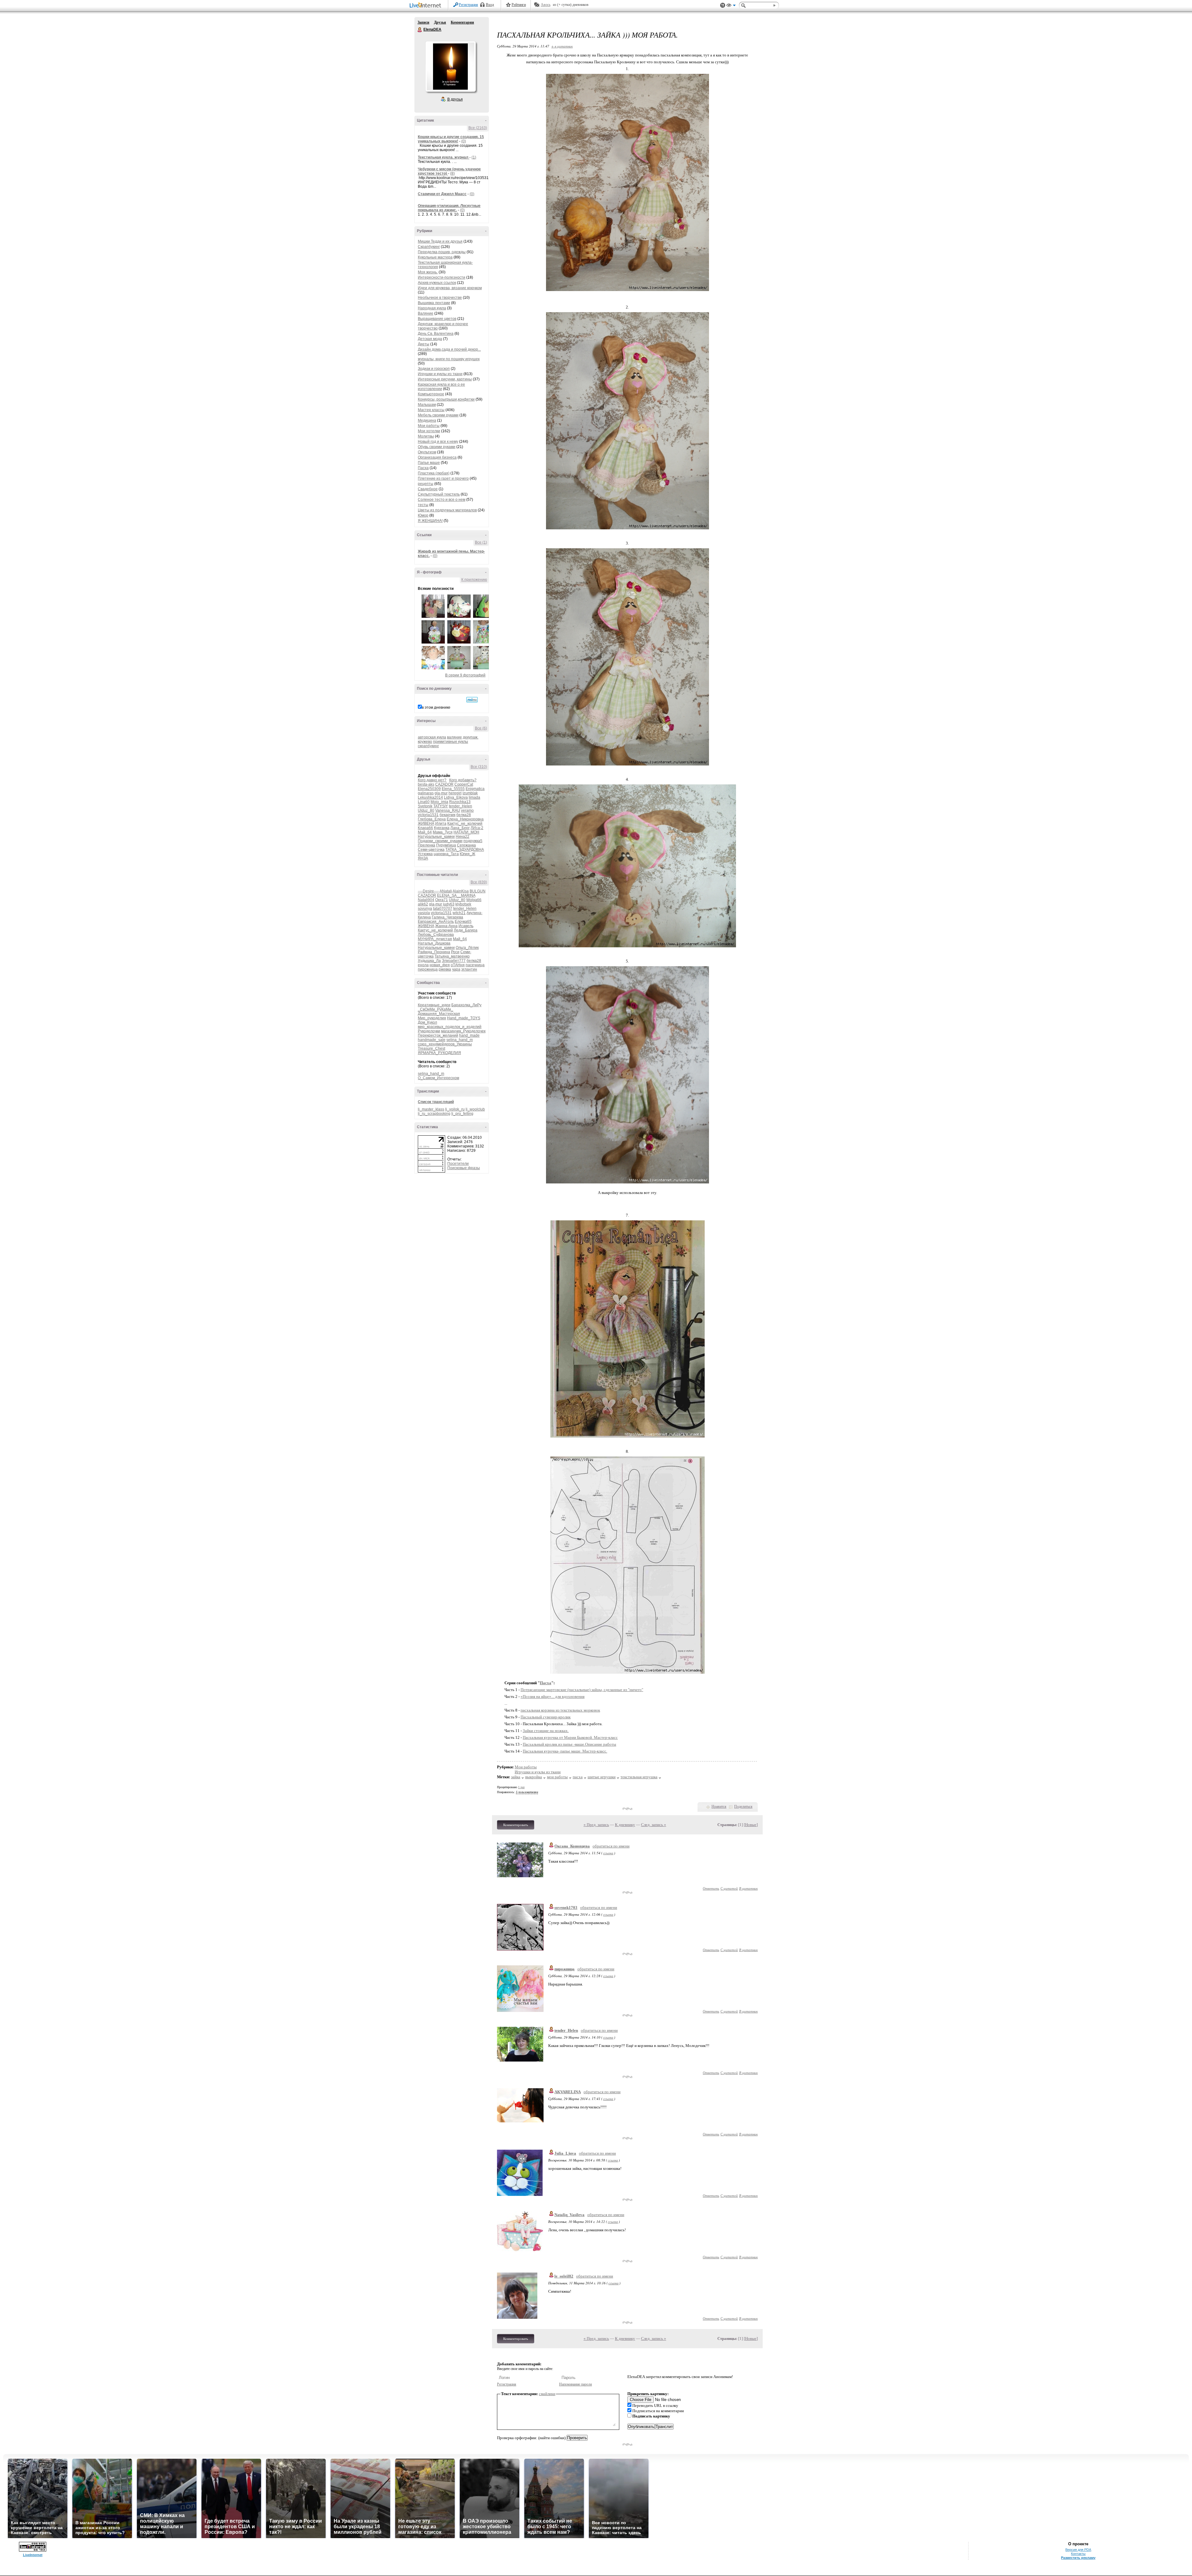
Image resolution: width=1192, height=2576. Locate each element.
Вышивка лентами (434, 303)
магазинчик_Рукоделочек (463, 1031)
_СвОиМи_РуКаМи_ (436, 1009)
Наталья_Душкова (434, 943)
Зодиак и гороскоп (434, 369)
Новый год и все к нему (438, 442)
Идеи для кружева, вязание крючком (450, 288)
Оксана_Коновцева (572, 1846)
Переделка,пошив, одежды (442, 252)
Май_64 (425, 832)
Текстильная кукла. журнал (444, 157)
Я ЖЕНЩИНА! (430, 521)
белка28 (464, 815)
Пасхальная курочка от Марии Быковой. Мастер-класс (570, 1737)
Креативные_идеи (434, 1005)
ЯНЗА (423, 858)
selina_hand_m (460, 1040)
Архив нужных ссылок (437, 283)
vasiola (424, 913)
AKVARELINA (568, 2092)
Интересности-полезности (442, 277)
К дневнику (625, 1825)
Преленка (427, 845)
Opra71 (442, 900)
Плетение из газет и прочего (443, 478)
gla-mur (441, 793)
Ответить (711, 1888)
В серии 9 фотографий (465, 675)
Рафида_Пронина (434, 952)
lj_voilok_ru (455, 1109)
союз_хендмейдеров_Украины (445, 1044)
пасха (578, 1777)
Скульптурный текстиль (439, 494)
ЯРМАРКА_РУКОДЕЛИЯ (439, 1053)
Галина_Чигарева (447, 917)
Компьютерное (431, 394)
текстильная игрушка (639, 1777)
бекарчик (447, 815)
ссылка (608, 1853)
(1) (474, 157)
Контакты (1078, 2554)
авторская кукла (432, 737)
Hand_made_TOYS (464, 1018)
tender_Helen (461, 806)
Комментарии (462, 22)
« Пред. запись (596, 1825)
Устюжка (425, 854)
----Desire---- (428, 891)
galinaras (426, 793)
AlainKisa (461, 891)
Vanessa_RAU (448, 810)
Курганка (442, 828)
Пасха (423, 468)
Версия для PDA (1078, 2550)
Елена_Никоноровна (465, 819)
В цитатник (748, 1888)
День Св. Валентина (436, 334)
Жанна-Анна (446, 926)
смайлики (547, 2394)
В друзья (455, 99)
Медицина (427, 420)
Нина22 (463, 837)
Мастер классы (431, 410)
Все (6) (481, 728)
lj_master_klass (431, 1109)
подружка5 (473, 841)
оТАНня (458, 965)
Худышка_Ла (429, 961)
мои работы (557, 1777)
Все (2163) (478, 128)
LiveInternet (427, 6)
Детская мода (430, 339)
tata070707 (443, 909)
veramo (467, 810)
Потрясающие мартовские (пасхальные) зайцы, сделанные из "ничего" (582, 1690)
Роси (455, 952)
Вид (731, 6)
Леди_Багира (466, 930)
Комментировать (516, 1825)
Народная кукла (432, 308)
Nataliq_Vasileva (569, 2215)
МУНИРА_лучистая (435, 939)
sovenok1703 (566, 1907)
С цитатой (729, 1888)
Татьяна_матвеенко (452, 956)
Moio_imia (439, 802)
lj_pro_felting (462, 1114)
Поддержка (723, 5)
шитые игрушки (602, 1777)
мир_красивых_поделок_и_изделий (450, 1027)
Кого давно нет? (432, 780)
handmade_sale (432, 1040)
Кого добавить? (463, 780)
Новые (751, 1825)
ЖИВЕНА (426, 824)
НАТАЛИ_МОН (466, 832)
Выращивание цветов (437, 319)
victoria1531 (428, 815)
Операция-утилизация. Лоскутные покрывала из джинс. (449, 208)
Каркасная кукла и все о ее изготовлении (441, 387)
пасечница (475, 965)
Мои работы (429, 426)
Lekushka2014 (430, 797)
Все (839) (479, 882)
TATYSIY (441, 806)
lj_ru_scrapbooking (434, 1114)
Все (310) (479, 767)
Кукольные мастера (435, 257)
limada (474, 797)
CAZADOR (444, 784)
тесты (423, 505)
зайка (516, 1777)
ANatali (446, 891)
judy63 (449, 904)
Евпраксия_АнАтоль (436, 922)
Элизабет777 (454, 961)
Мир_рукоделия (432, 1018)
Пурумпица (446, 845)
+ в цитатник (562, 46)
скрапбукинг (428, 746)
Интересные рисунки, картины (445, 379)
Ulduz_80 (426, 810)
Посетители (458, 1164)
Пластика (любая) (434, 473)
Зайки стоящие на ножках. (546, 1731)
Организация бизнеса (437, 457)
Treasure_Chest (431, 1048)
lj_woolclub (475, 1109)
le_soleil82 (564, 2276)
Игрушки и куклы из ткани (440, 374)
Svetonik (425, 806)
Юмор (423, 515)
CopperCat (464, 784)
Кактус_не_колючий (465, 824)
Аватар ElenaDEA (450, 66)
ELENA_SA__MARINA (456, 895)
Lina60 (424, 802)
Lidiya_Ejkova (456, 797)
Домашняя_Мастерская (439, 1014)
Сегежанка (466, 845)
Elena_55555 (453, 789)
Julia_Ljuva (565, 2153)
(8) (452, 173)
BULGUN (478, 891)
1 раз (521, 1787)
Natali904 (426, 900)
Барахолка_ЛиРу (466, 1005)
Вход (490, 5)
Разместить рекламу (1078, 2558)
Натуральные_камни (436, 837)
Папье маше (429, 463)
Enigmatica (475, 789)
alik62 (423, 904)
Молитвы (426, 436)
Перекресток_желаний (438, 1035)
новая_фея (440, 965)
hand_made (469, 1035)
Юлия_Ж (467, 854)
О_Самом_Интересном (438, 1078)
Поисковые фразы (464, 1168)
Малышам (427, 405)
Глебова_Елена (432, 819)
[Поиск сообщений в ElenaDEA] (472, 700)
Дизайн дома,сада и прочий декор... (449, 349)
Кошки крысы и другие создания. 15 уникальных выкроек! (451, 139)
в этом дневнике (436, 707)
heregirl (455, 793)
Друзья (440, 22)
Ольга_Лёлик (467, 948)
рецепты (426, 484)
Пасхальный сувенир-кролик (546, 1717)
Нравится (719, 1806)
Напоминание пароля (576, 2384)
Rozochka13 (460, 802)
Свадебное (428, 489)
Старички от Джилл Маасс (442, 194)
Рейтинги (519, 5)
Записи (423, 22)
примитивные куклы (451, 742)
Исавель (466, 926)
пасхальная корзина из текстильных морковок (560, 1710)
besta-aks (426, 784)
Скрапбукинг (429, 247)
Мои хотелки (429, 431)
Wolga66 (474, 900)
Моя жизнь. (428, 272)
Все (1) (481, 542)
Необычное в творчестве (440, 298)
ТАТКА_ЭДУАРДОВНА (465, 850)
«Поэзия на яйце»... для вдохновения (553, 1696)
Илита (441, 824)
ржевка (445, 969)
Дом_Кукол (427, 1022)
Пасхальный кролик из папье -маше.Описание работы (569, 1744)
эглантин (469, 969)
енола (423, 965)
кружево (425, 742)
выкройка (534, 1777)
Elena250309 (429, 789)
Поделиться (743, 1806)
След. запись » (654, 1825)
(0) (464, 141)
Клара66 (425, 828)
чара (456, 969)
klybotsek (463, 904)
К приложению (474, 580)
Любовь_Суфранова (436, 935)
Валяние (426, 313)
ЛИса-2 (477, 828)
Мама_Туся (443, 832)
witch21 (459, 913)
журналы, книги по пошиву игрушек (449, 359)
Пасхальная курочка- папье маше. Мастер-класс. (565, 1751)
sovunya (425, 909)
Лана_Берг (460, 828)
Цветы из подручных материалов (447, 510)
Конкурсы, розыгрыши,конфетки (446, 399)
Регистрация (468, 5)
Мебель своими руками (438, 415)
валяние (454, 737)
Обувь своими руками (437, 447)
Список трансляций (436, 1102)
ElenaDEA (420, 30)
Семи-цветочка (431, 850)
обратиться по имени (611, 1846)
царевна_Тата (446, 854)
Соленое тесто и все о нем (442, 500)
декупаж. (471, 737)
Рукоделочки (429, 1031)
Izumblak (470, 793)
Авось (546, 5)
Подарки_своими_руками (440, 841)
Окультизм (427, 452)
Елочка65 (463, 922)
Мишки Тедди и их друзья (440, 241)
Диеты (424, 344)
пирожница (428, 969)
